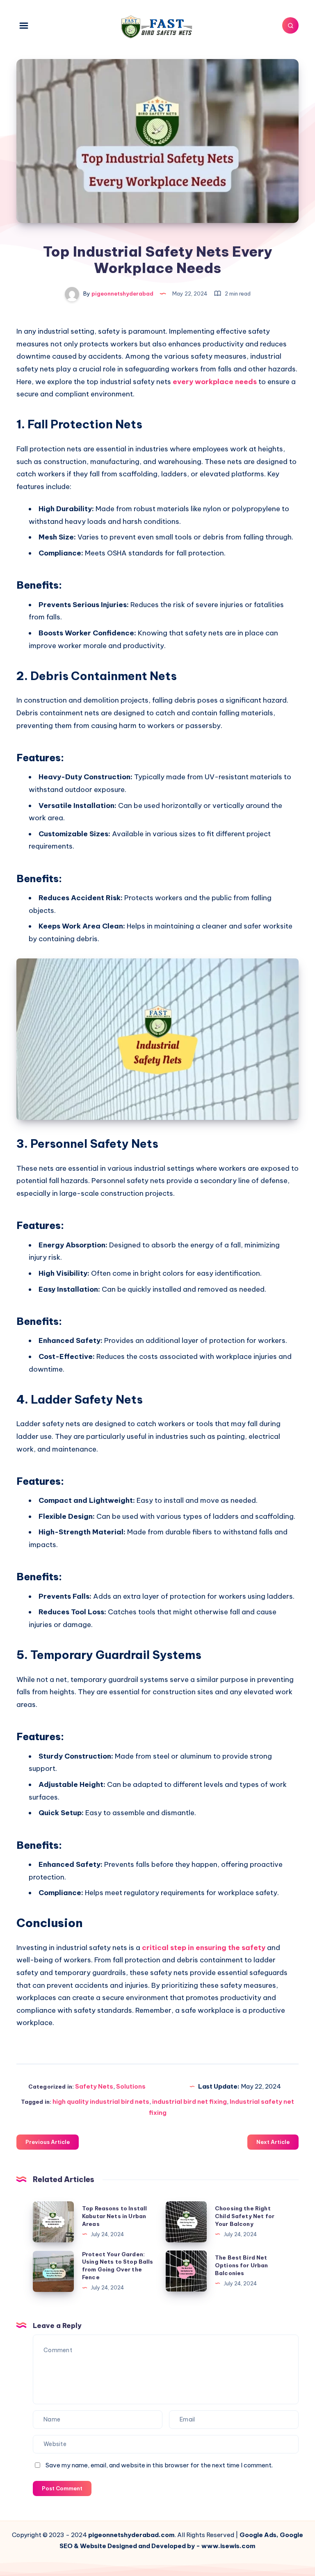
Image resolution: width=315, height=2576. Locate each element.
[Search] (290, 25)
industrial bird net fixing (189, 2102)
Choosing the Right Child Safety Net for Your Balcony (245, 2216)
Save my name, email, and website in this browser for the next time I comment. (159, 2465)
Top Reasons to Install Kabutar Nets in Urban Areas (114, 2216)
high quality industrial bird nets (101, 2102)
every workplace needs (215, 382)
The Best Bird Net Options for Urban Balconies (242, 2265)
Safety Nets (94, 2086)
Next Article (273, 2142)
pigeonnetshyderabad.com (131, 2535)
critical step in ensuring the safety (204, 1948)
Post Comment (62, 2488)
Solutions (131, 2086)
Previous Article (48, 2142)
